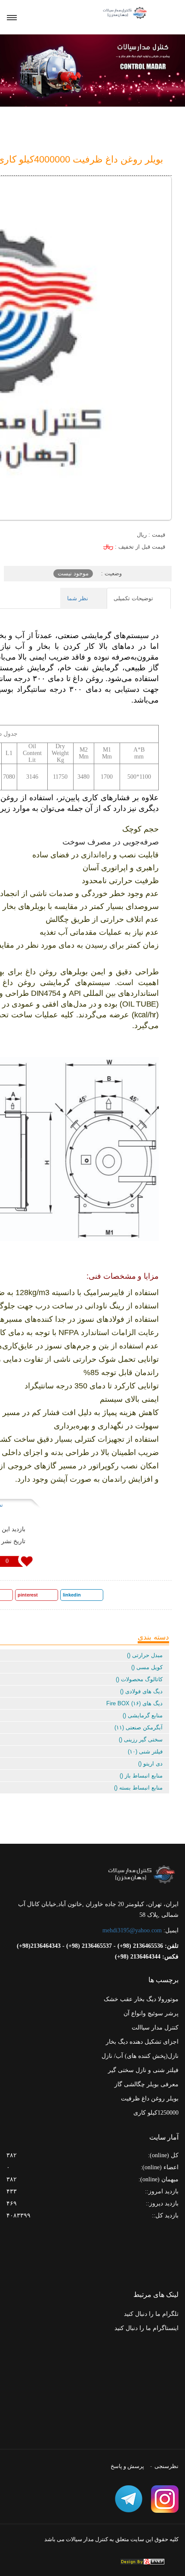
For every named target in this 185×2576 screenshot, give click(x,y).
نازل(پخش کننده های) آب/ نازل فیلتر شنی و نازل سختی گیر (140, 2063)
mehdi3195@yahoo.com (132, 1930)
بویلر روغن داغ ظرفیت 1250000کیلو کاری (150, 2106)
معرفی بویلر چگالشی (151, 2084)
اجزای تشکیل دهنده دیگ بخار (142, 2042)
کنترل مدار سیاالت (155, 2028)
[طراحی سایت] (142, 2562)
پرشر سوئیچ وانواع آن (151, 2013)
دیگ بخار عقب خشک (130, 1999)
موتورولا (168, 1999)
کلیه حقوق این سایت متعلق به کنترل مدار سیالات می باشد (111, 2539)
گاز (118, 2084)
